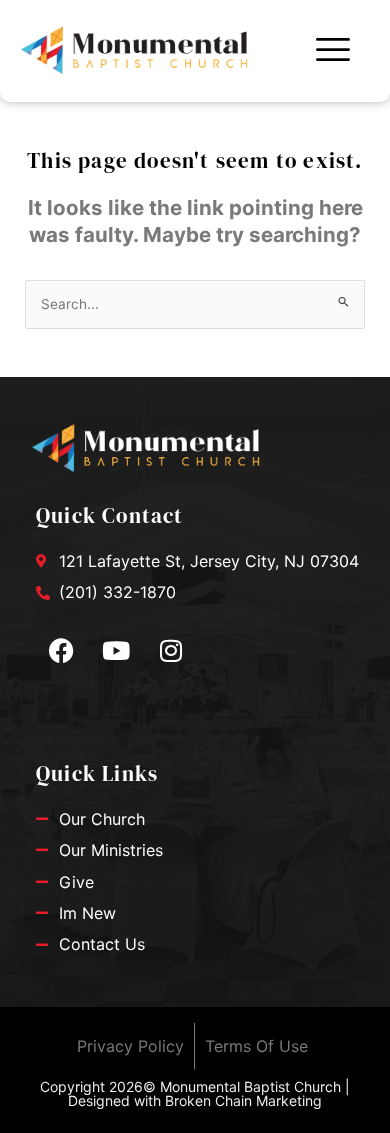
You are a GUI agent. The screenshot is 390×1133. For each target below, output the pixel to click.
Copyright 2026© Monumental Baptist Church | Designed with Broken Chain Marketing (195, 1093)
